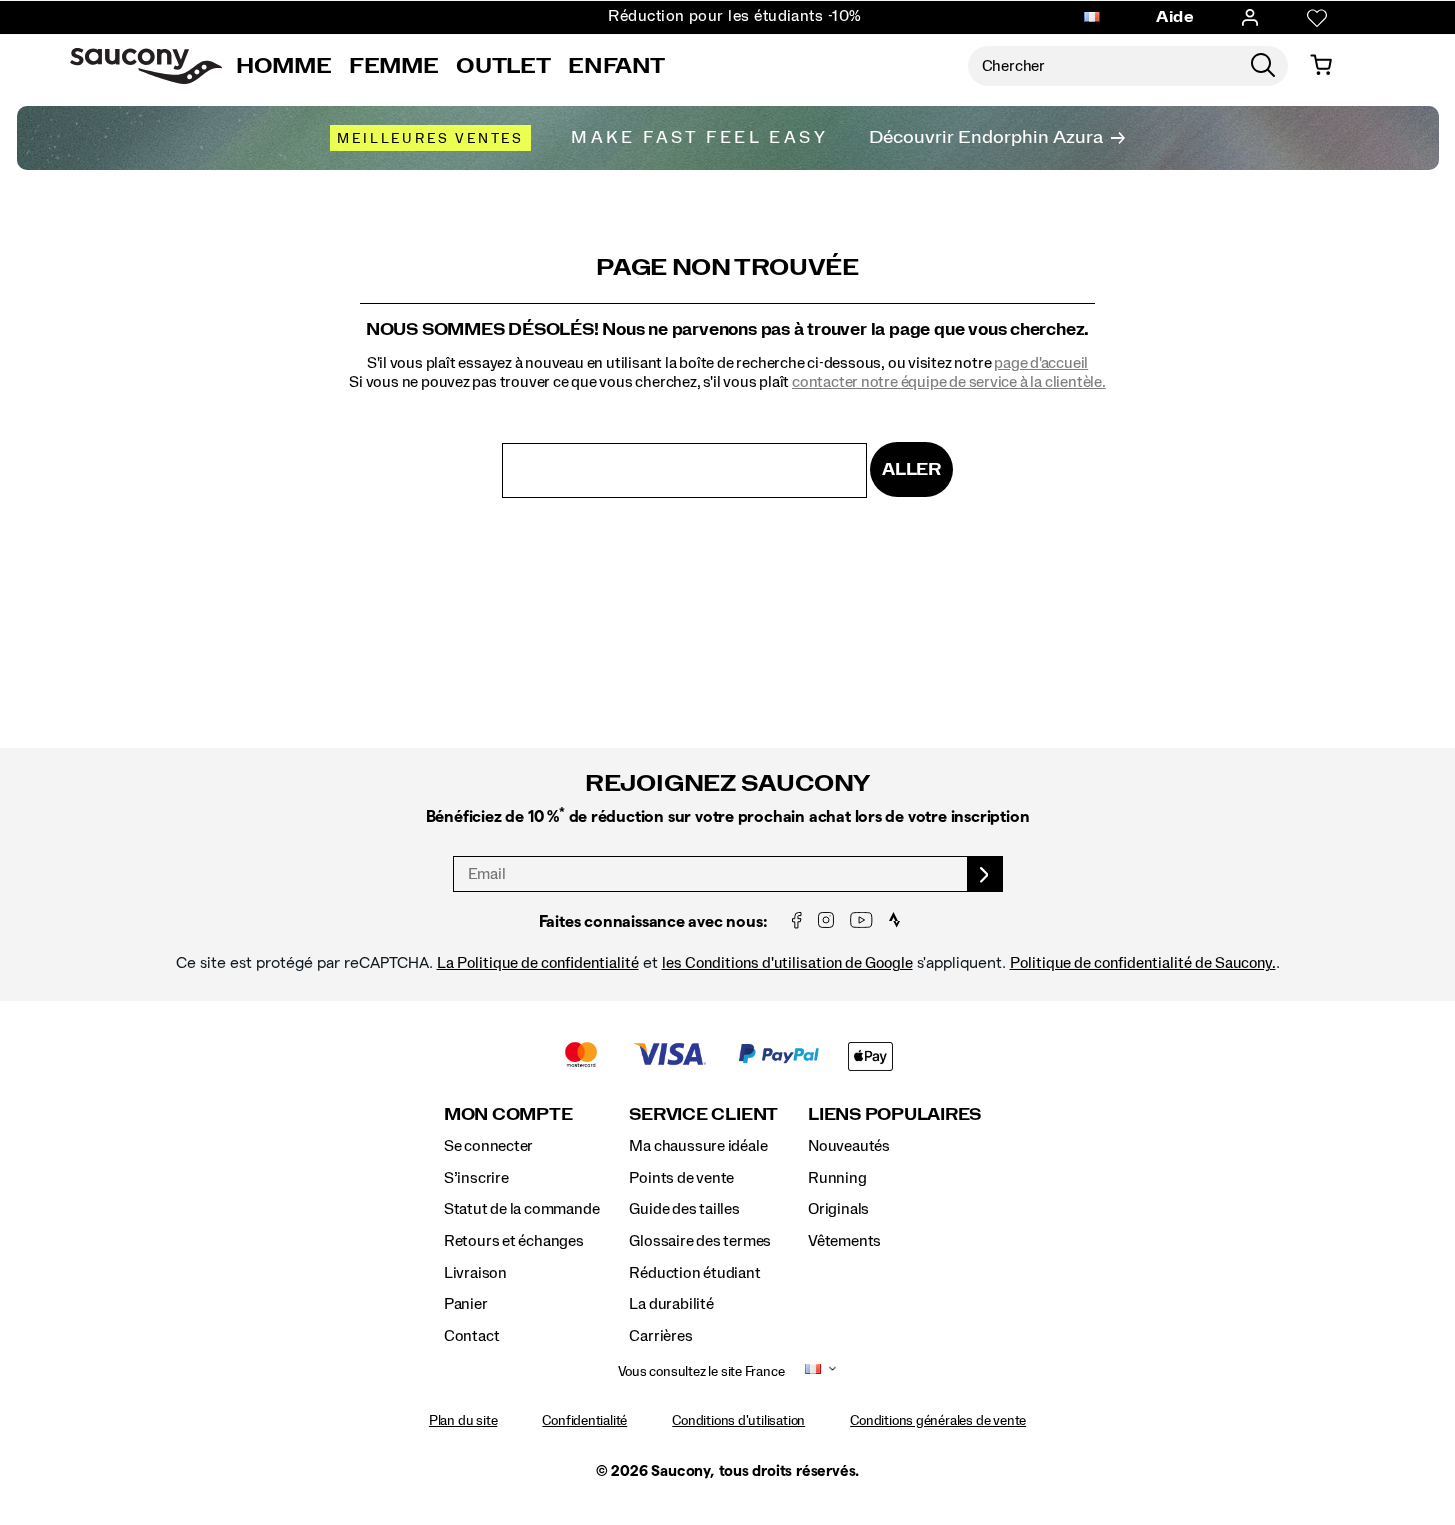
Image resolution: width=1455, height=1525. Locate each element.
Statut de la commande (522, 1209)
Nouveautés (849, 1146)
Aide (1175, 17)
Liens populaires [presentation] (894, 1114)
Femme (393, 66)
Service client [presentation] (703, 1114)
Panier (466, 1304)
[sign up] (985, 874)
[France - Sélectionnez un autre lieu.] (1092, 18)
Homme (283, 66)
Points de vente (681, 1178)
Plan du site (463, 1421)
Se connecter (488, 1146)
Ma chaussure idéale (698, 1146)
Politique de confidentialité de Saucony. (1143, 963)
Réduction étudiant (694, 1273)
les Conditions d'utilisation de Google (787, 963)
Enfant (616, 66)
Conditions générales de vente (938, 1421)
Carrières (660, 1336)
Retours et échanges (514, 1241)
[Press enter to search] (1263, 66)
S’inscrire (476, 1178)
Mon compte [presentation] (508, 1114)
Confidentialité (584, 1421)
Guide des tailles (684, 1209)
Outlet (503, 66)
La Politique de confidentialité (538, 963)
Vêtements (844, 1241)
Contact (472, 1336)
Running (837, 1178)
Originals (838, 1209)
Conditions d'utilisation (738, 1421)
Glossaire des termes (700, 1241)
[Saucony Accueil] (146, 66)
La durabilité (671, 1304)
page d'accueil (1041, 363)
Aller (911, 469)
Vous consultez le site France (701, 1372)
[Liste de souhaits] (1317, 18)
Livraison (475, 1273)
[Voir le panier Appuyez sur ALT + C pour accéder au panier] (1321, 66)
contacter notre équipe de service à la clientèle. (949, 382)
